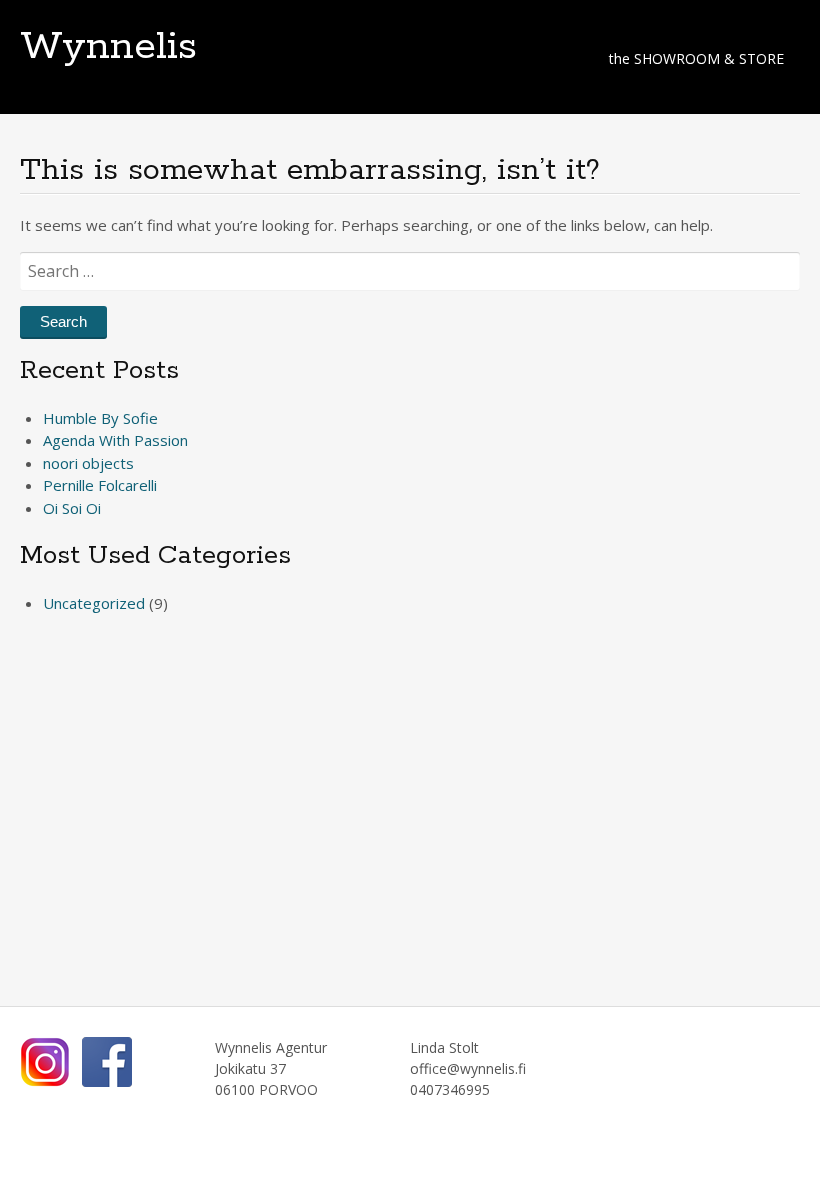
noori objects (88, 463)
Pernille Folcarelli (100, 485)
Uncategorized (94, 603)
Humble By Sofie (100, 418)
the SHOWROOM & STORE (696, 58)
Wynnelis (108, 47)
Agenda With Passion (115, 440)
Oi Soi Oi (72, 508)
